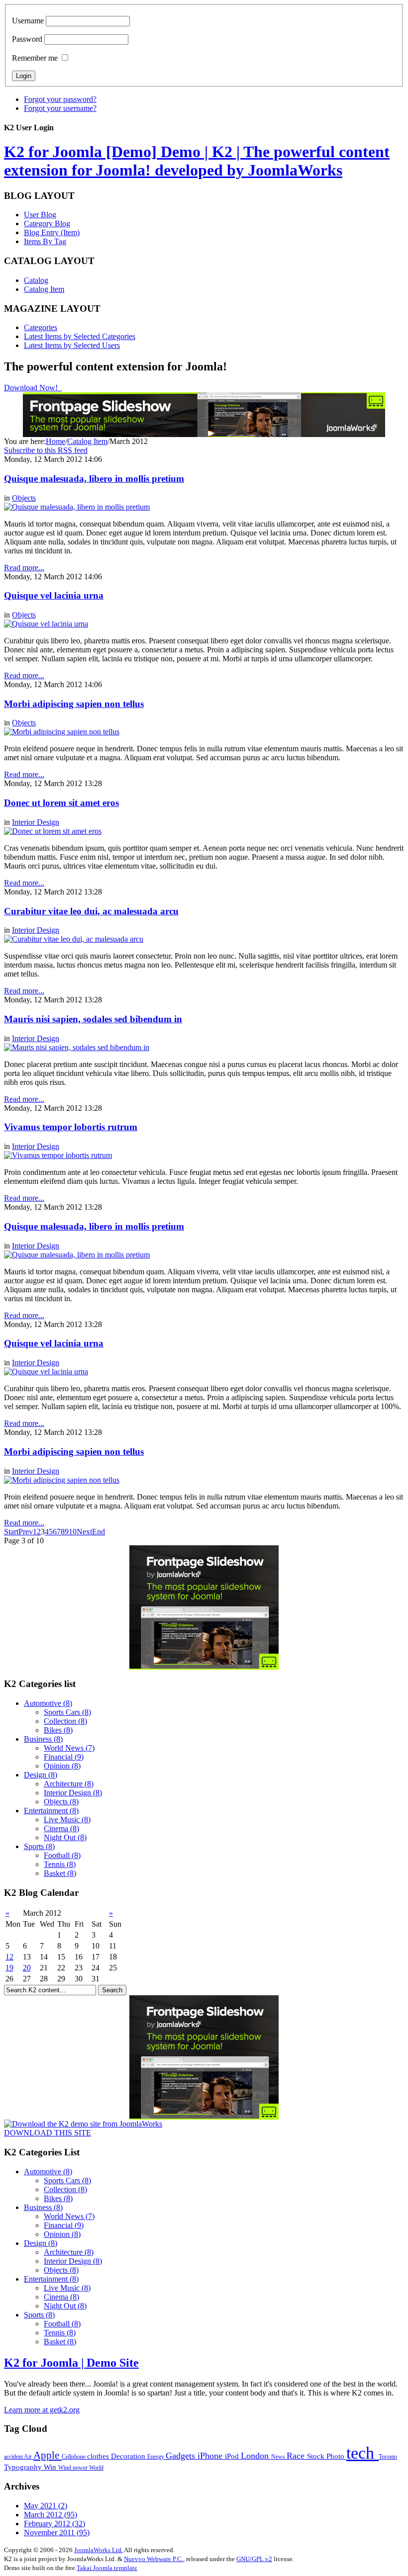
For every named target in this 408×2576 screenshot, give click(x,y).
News (279, 2457)
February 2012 (54, 2524)
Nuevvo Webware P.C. (153, 2559)
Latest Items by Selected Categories (80, 336)
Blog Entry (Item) (52, 232)
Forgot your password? (60, 99)
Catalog (36, 280)
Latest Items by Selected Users (72, 345)
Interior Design (36, 822)
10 (73, 1532)
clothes (99, 2456)
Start (11, 1532)
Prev (26, 1532)
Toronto (388, 2457)
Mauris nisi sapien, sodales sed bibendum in (93, 1019)
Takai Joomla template (107, 2568)
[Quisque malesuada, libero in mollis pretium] (77, 507)
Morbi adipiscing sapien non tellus (74, 704)
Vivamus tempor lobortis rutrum (71, 1127)
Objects (24, 498)
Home (55, 441)
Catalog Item (44, 289)
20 (27, 1968)
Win (51, 2467)
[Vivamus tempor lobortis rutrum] (58, 1155)
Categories (41, 327)
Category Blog (47, 223)
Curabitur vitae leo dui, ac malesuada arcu (91, 911)
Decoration (129, 2456)
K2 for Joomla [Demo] (197, 161)
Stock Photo (327, 2456)
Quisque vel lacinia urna (54, 595)
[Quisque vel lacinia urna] (46, 624)
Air (29, 2457)
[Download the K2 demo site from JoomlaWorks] (83, 2124)
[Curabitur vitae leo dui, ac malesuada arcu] (74, 939)
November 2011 (57, 2532)
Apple (48, 2455)
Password (27, 39)
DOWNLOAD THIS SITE (48, 2133)
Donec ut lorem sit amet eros (61, 803)
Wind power (74, 2468)
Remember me (35, 58)
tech (362, 2453)
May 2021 (46, 2506)
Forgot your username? (60, 108)
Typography (24, 2467)
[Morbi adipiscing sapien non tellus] (62, 732)
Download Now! (32, 388)
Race (297, 2456)
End (99, 1532)
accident (14, 2457)
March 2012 (51, 2515)
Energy (156, 2457)
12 (9, 1957)
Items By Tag (45, 241)
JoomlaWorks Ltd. (99, 2550)
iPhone (211, 2456)
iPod (233, 2456)
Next (84, 1532)
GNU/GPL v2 (254, 2559)
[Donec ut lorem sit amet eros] (53, 831)
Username (28, 21)
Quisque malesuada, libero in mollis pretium (94, 479)
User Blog (40, 215)
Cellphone (74, 2457)
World (96, 2468)
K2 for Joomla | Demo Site (71, 2363)
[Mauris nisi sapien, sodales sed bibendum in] (77, 1047)
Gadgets (182, 2456)
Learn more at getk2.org (42, 2410)
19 (9, 1968)
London (256, 2456)
